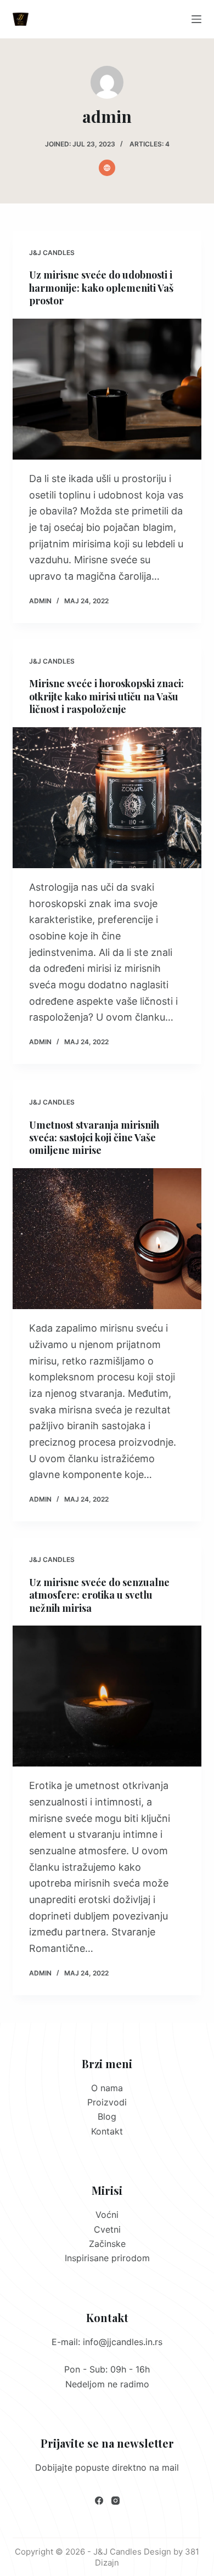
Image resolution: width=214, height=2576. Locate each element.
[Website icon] (107, 168)
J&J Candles (52, 253)
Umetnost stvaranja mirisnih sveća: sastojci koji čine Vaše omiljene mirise (94, 1138)
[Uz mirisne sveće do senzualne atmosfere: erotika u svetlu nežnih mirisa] (107, 1696)
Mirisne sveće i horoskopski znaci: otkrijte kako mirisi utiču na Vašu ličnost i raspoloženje (106, 696)
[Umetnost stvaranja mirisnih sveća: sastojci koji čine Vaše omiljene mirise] (107, 1239)
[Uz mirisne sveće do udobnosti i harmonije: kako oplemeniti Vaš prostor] (107, 389)
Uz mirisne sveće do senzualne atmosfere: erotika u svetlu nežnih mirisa (99, 1595)
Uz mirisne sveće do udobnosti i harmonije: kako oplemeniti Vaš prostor (101, 288)
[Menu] (196, 19)
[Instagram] (116, 2501)
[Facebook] (99, 2501)
